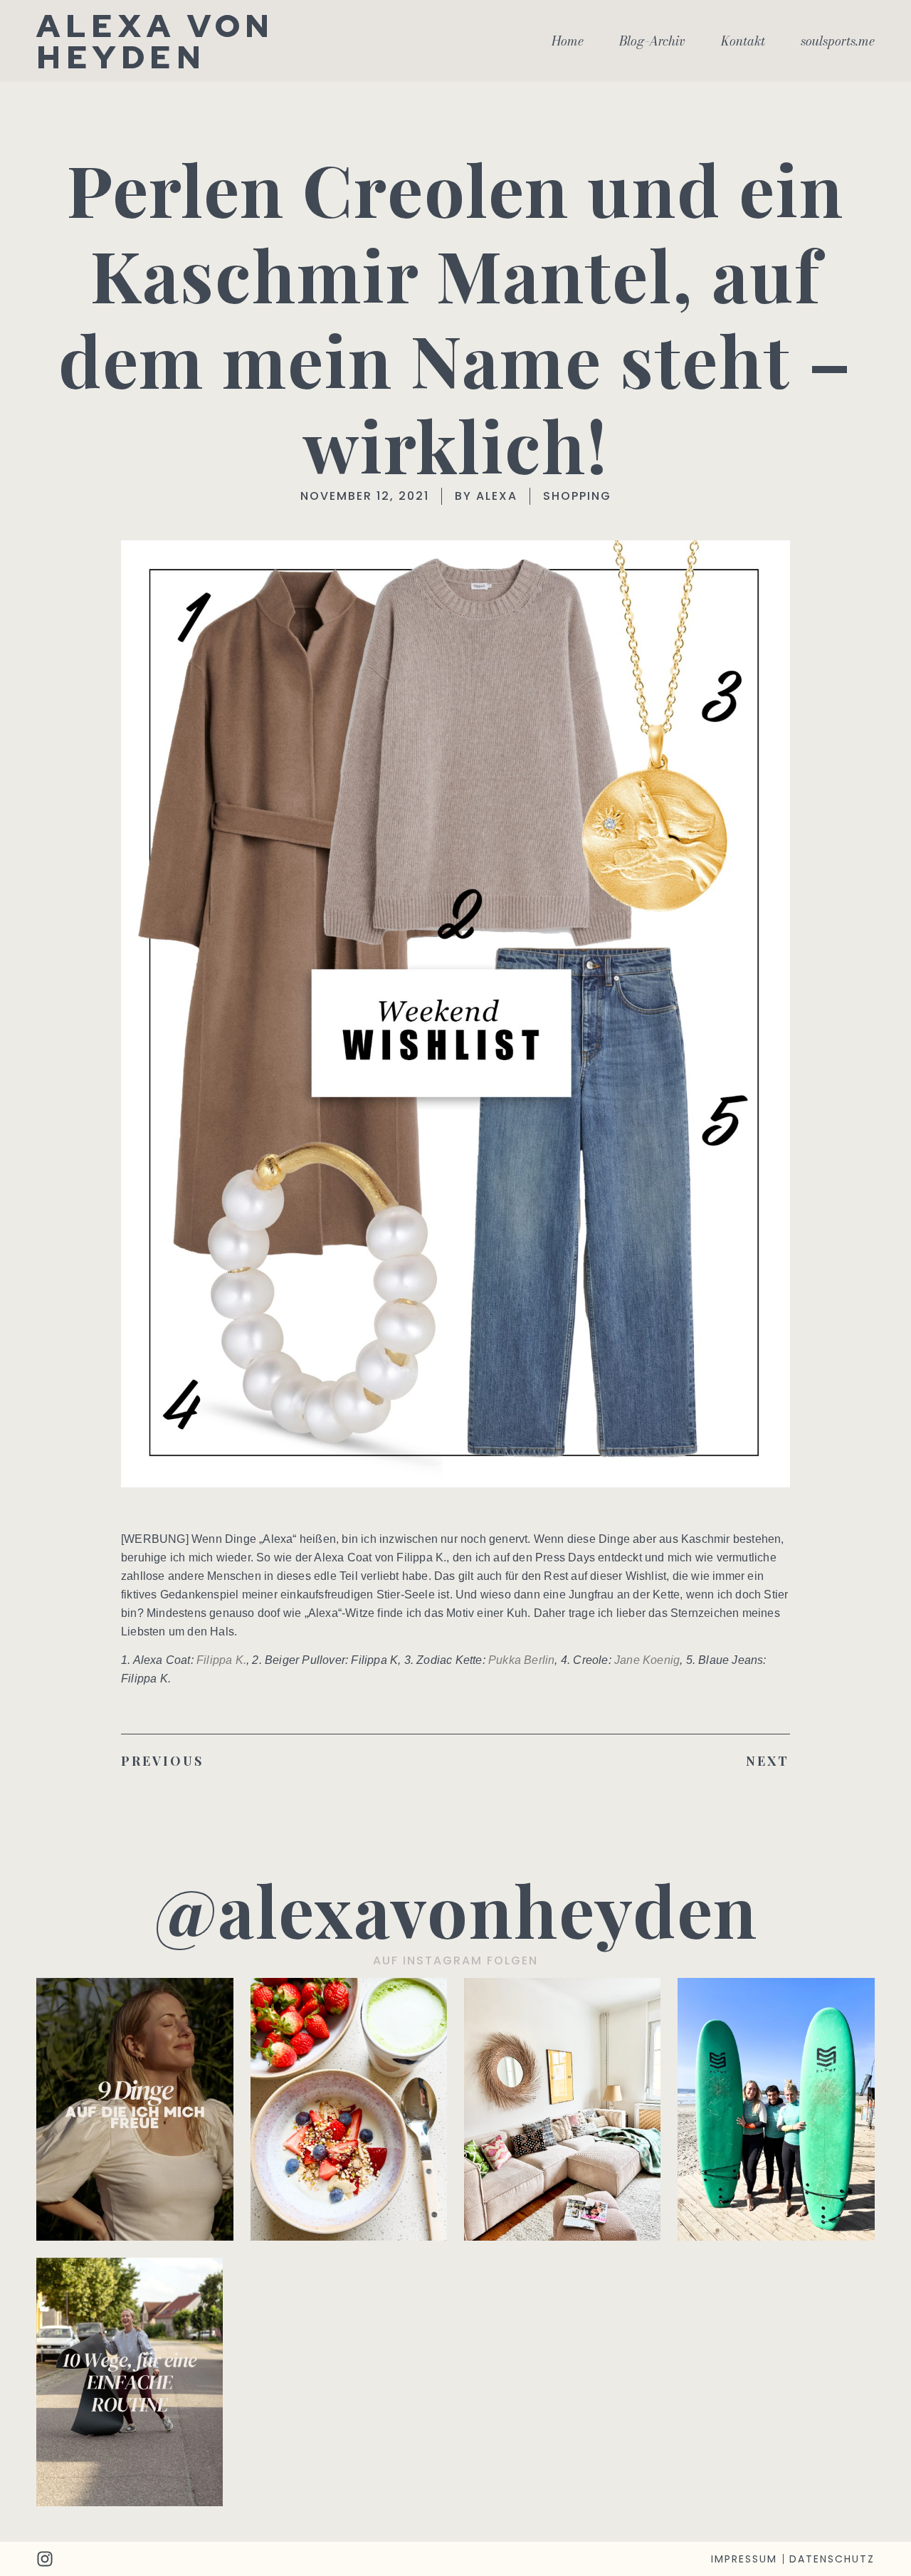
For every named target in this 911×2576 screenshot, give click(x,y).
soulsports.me (838, 41)
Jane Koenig (647, 1660)
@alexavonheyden (456, 1909)
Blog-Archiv (652, 41)
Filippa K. (221, 1660)
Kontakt (743, 41)
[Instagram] (45, 2559)
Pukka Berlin (521, 1660)
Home (568, 41)
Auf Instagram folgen (455, 1960)
